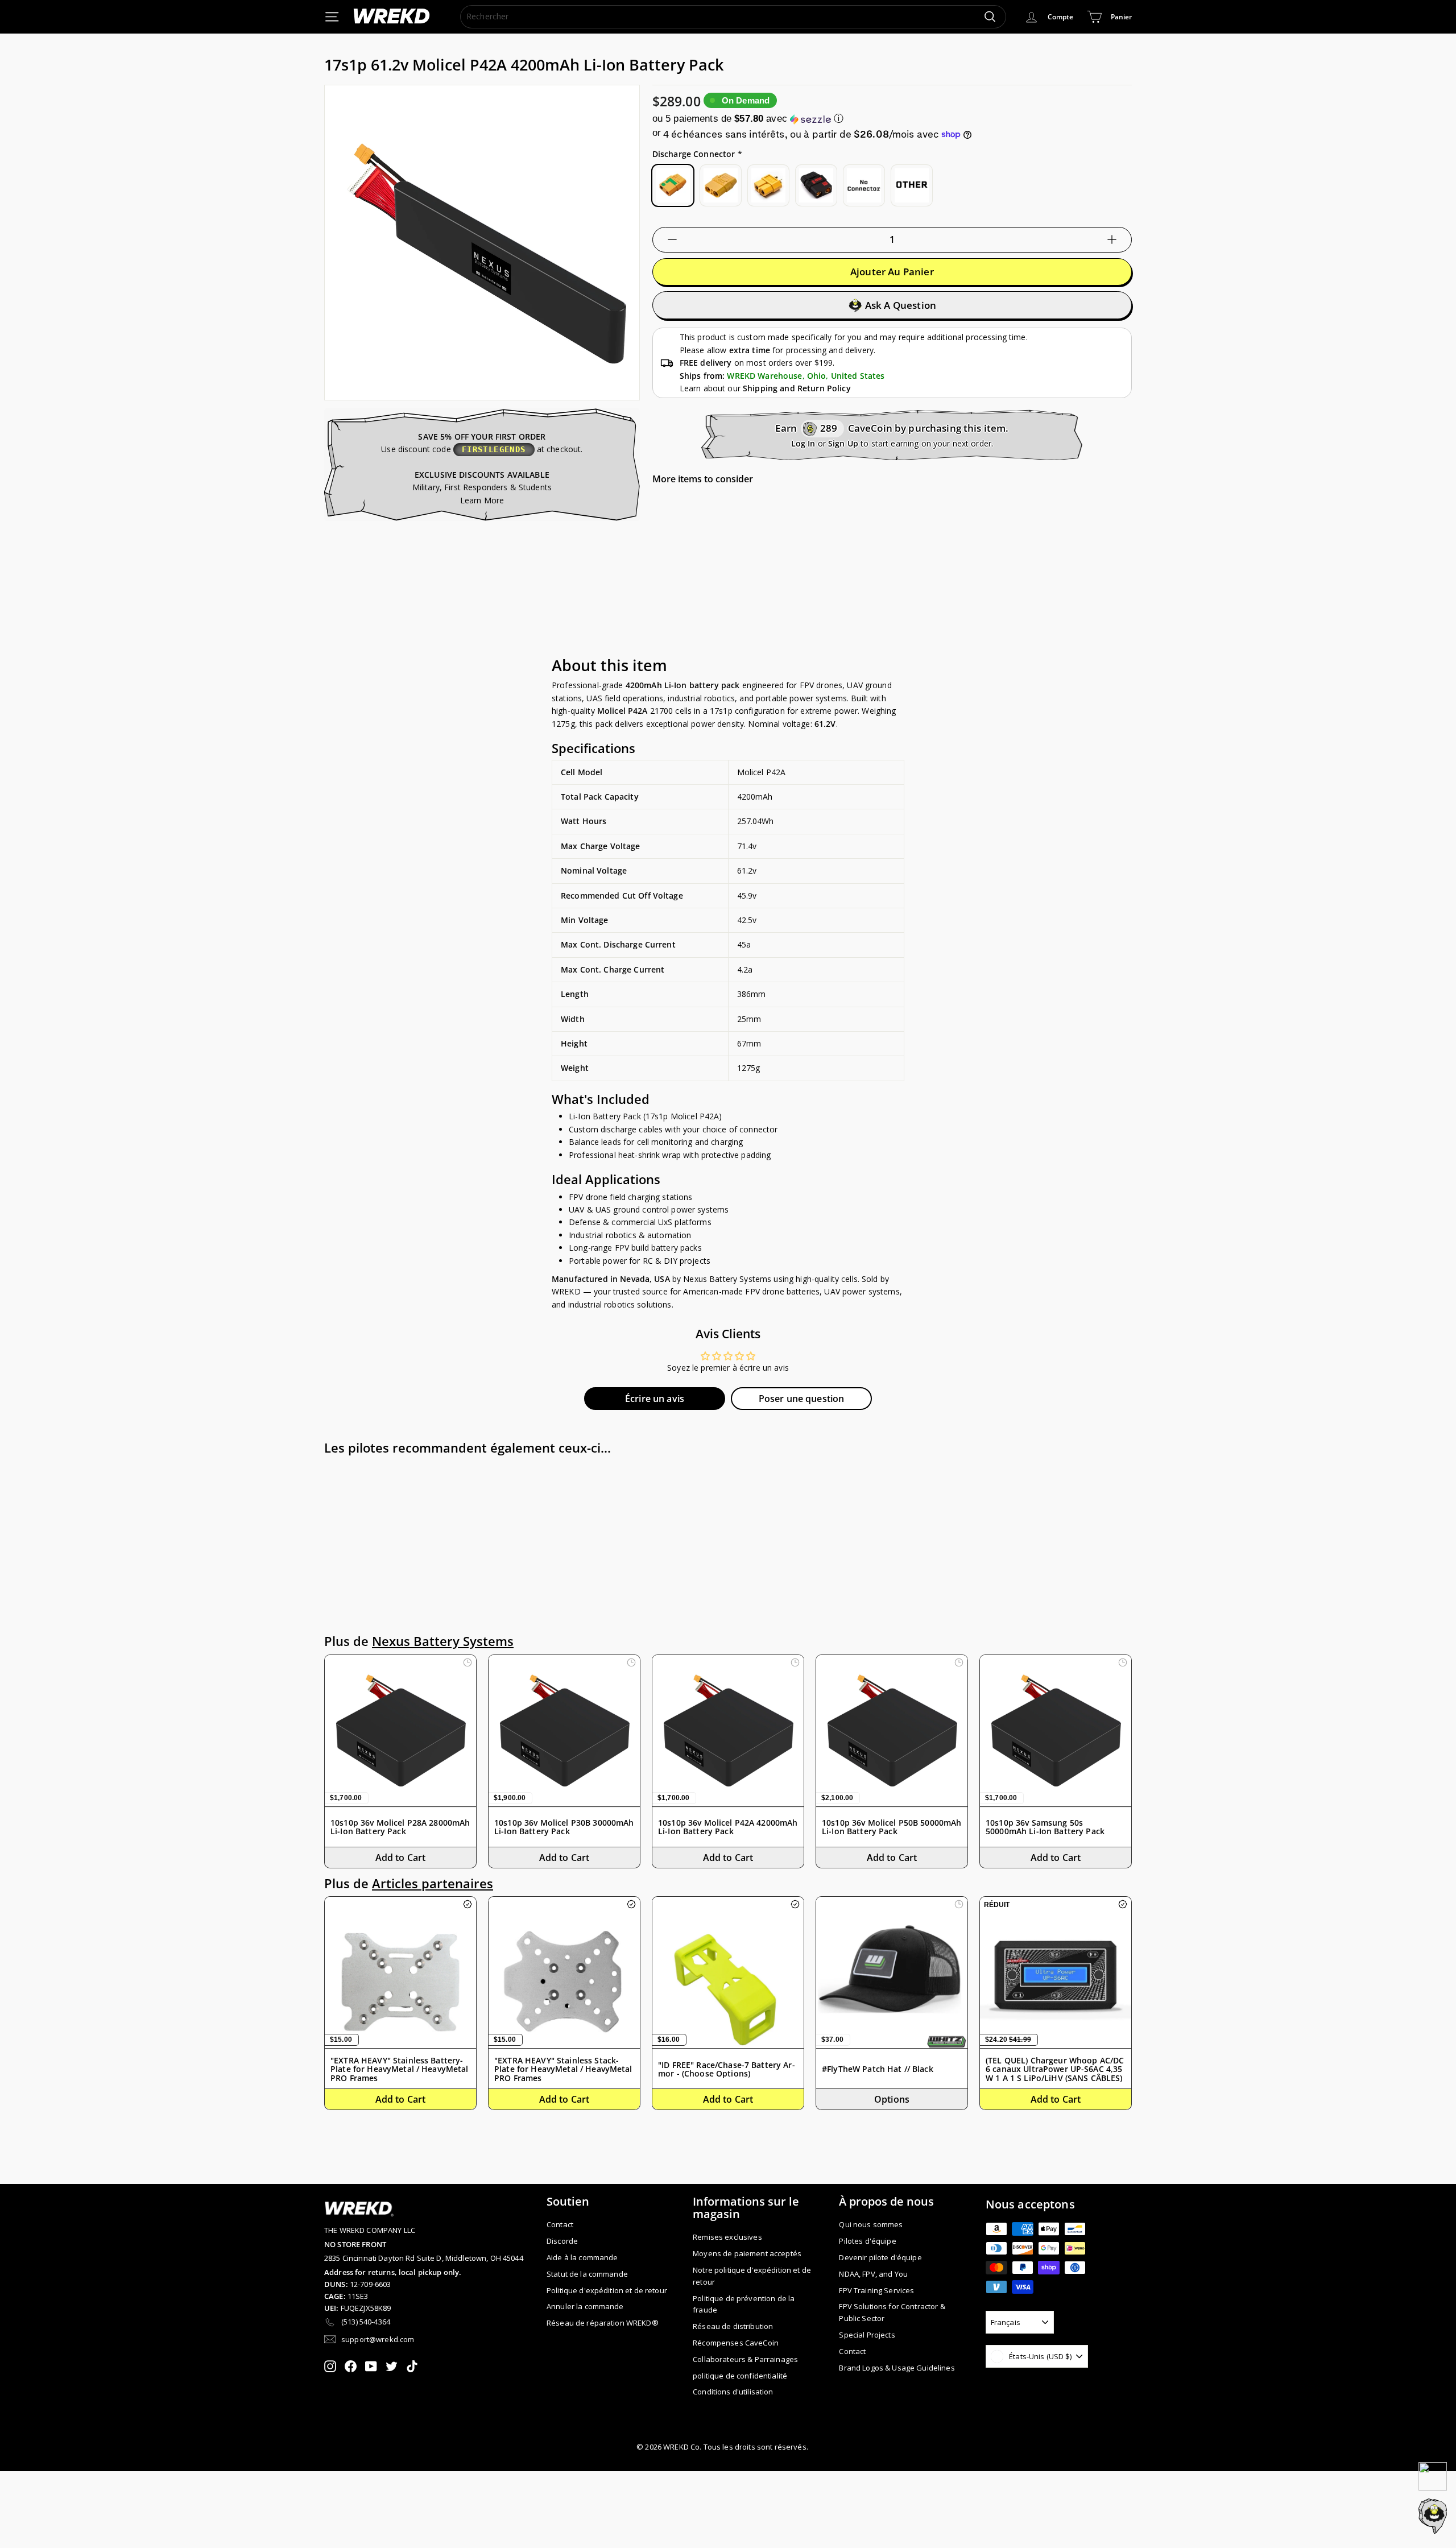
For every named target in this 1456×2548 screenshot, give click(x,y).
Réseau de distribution (733, 2326)
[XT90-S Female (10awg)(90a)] (673, 185)
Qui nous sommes (871, 2224)
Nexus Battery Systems (443, 1641)
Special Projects (867, 2335)
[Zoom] (482, 243)
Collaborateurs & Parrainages (745, 2359)
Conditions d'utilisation (733, 2392)
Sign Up (843, 443)
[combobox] (733, 16)
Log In (803, 443)
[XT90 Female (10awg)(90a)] (721, 185)
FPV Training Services (876, 2290)
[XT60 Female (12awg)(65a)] (768, 185)
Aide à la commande (582, 2257)
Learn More (482, 500)
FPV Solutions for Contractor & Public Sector (892, 2312)
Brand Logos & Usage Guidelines (897, 2368)
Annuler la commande (585, 2306)
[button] (892, 119)
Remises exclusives (727, 2237)
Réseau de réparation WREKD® (603, 2323)
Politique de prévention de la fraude (744, 2304)
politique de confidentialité (740, 2376)
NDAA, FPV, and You (873, 2274)
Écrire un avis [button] (655, 1399)
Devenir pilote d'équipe (880, 2257)
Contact (560, 2224)
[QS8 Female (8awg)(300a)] (816, 185)
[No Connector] (864, 185)
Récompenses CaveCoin (736, 2343)
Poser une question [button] (802, 1399)
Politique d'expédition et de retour (607, 2290)
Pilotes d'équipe (867, 2241)
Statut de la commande (587, 2274)
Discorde (562, 2241)
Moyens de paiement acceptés (747, 2253)
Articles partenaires (433, 1883)
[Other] (912, 185)
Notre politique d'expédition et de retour (752, 2276)
